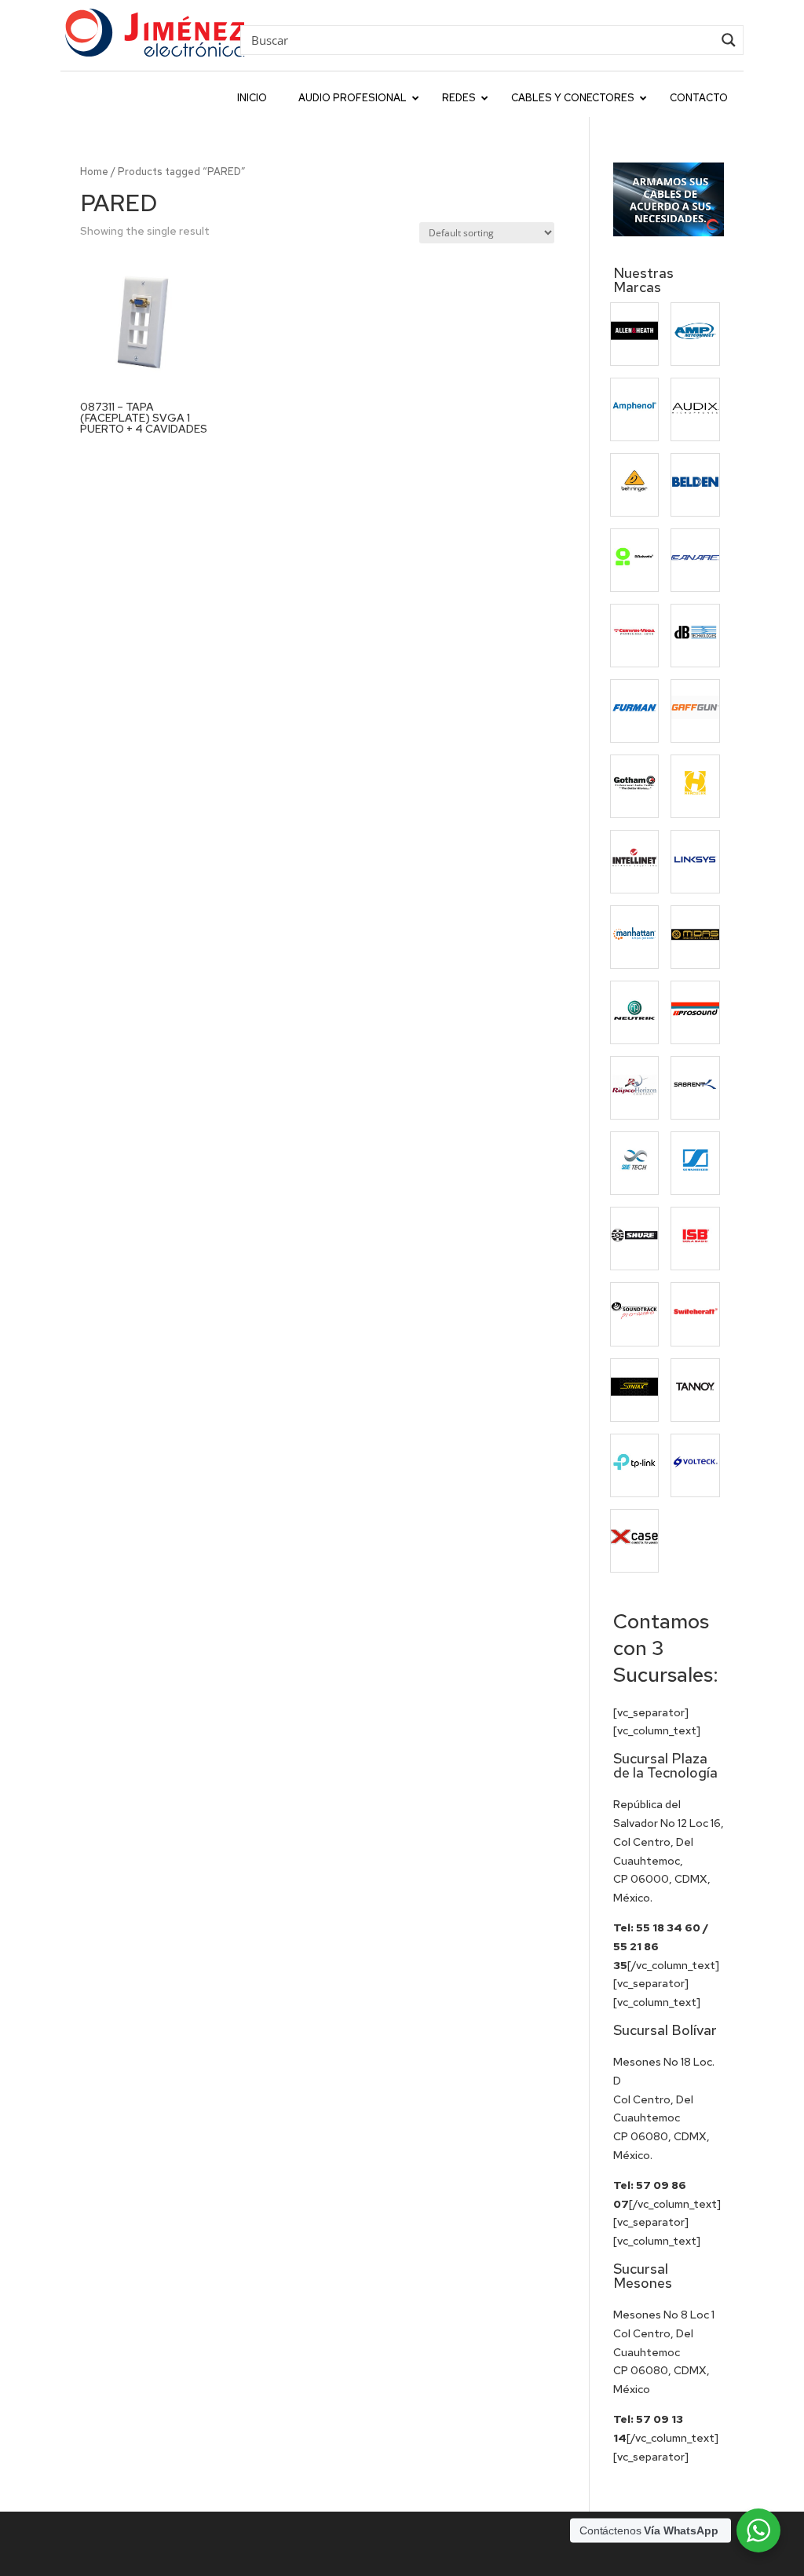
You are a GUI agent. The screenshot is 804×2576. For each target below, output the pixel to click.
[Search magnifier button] (729, 40)
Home (94, 172)
